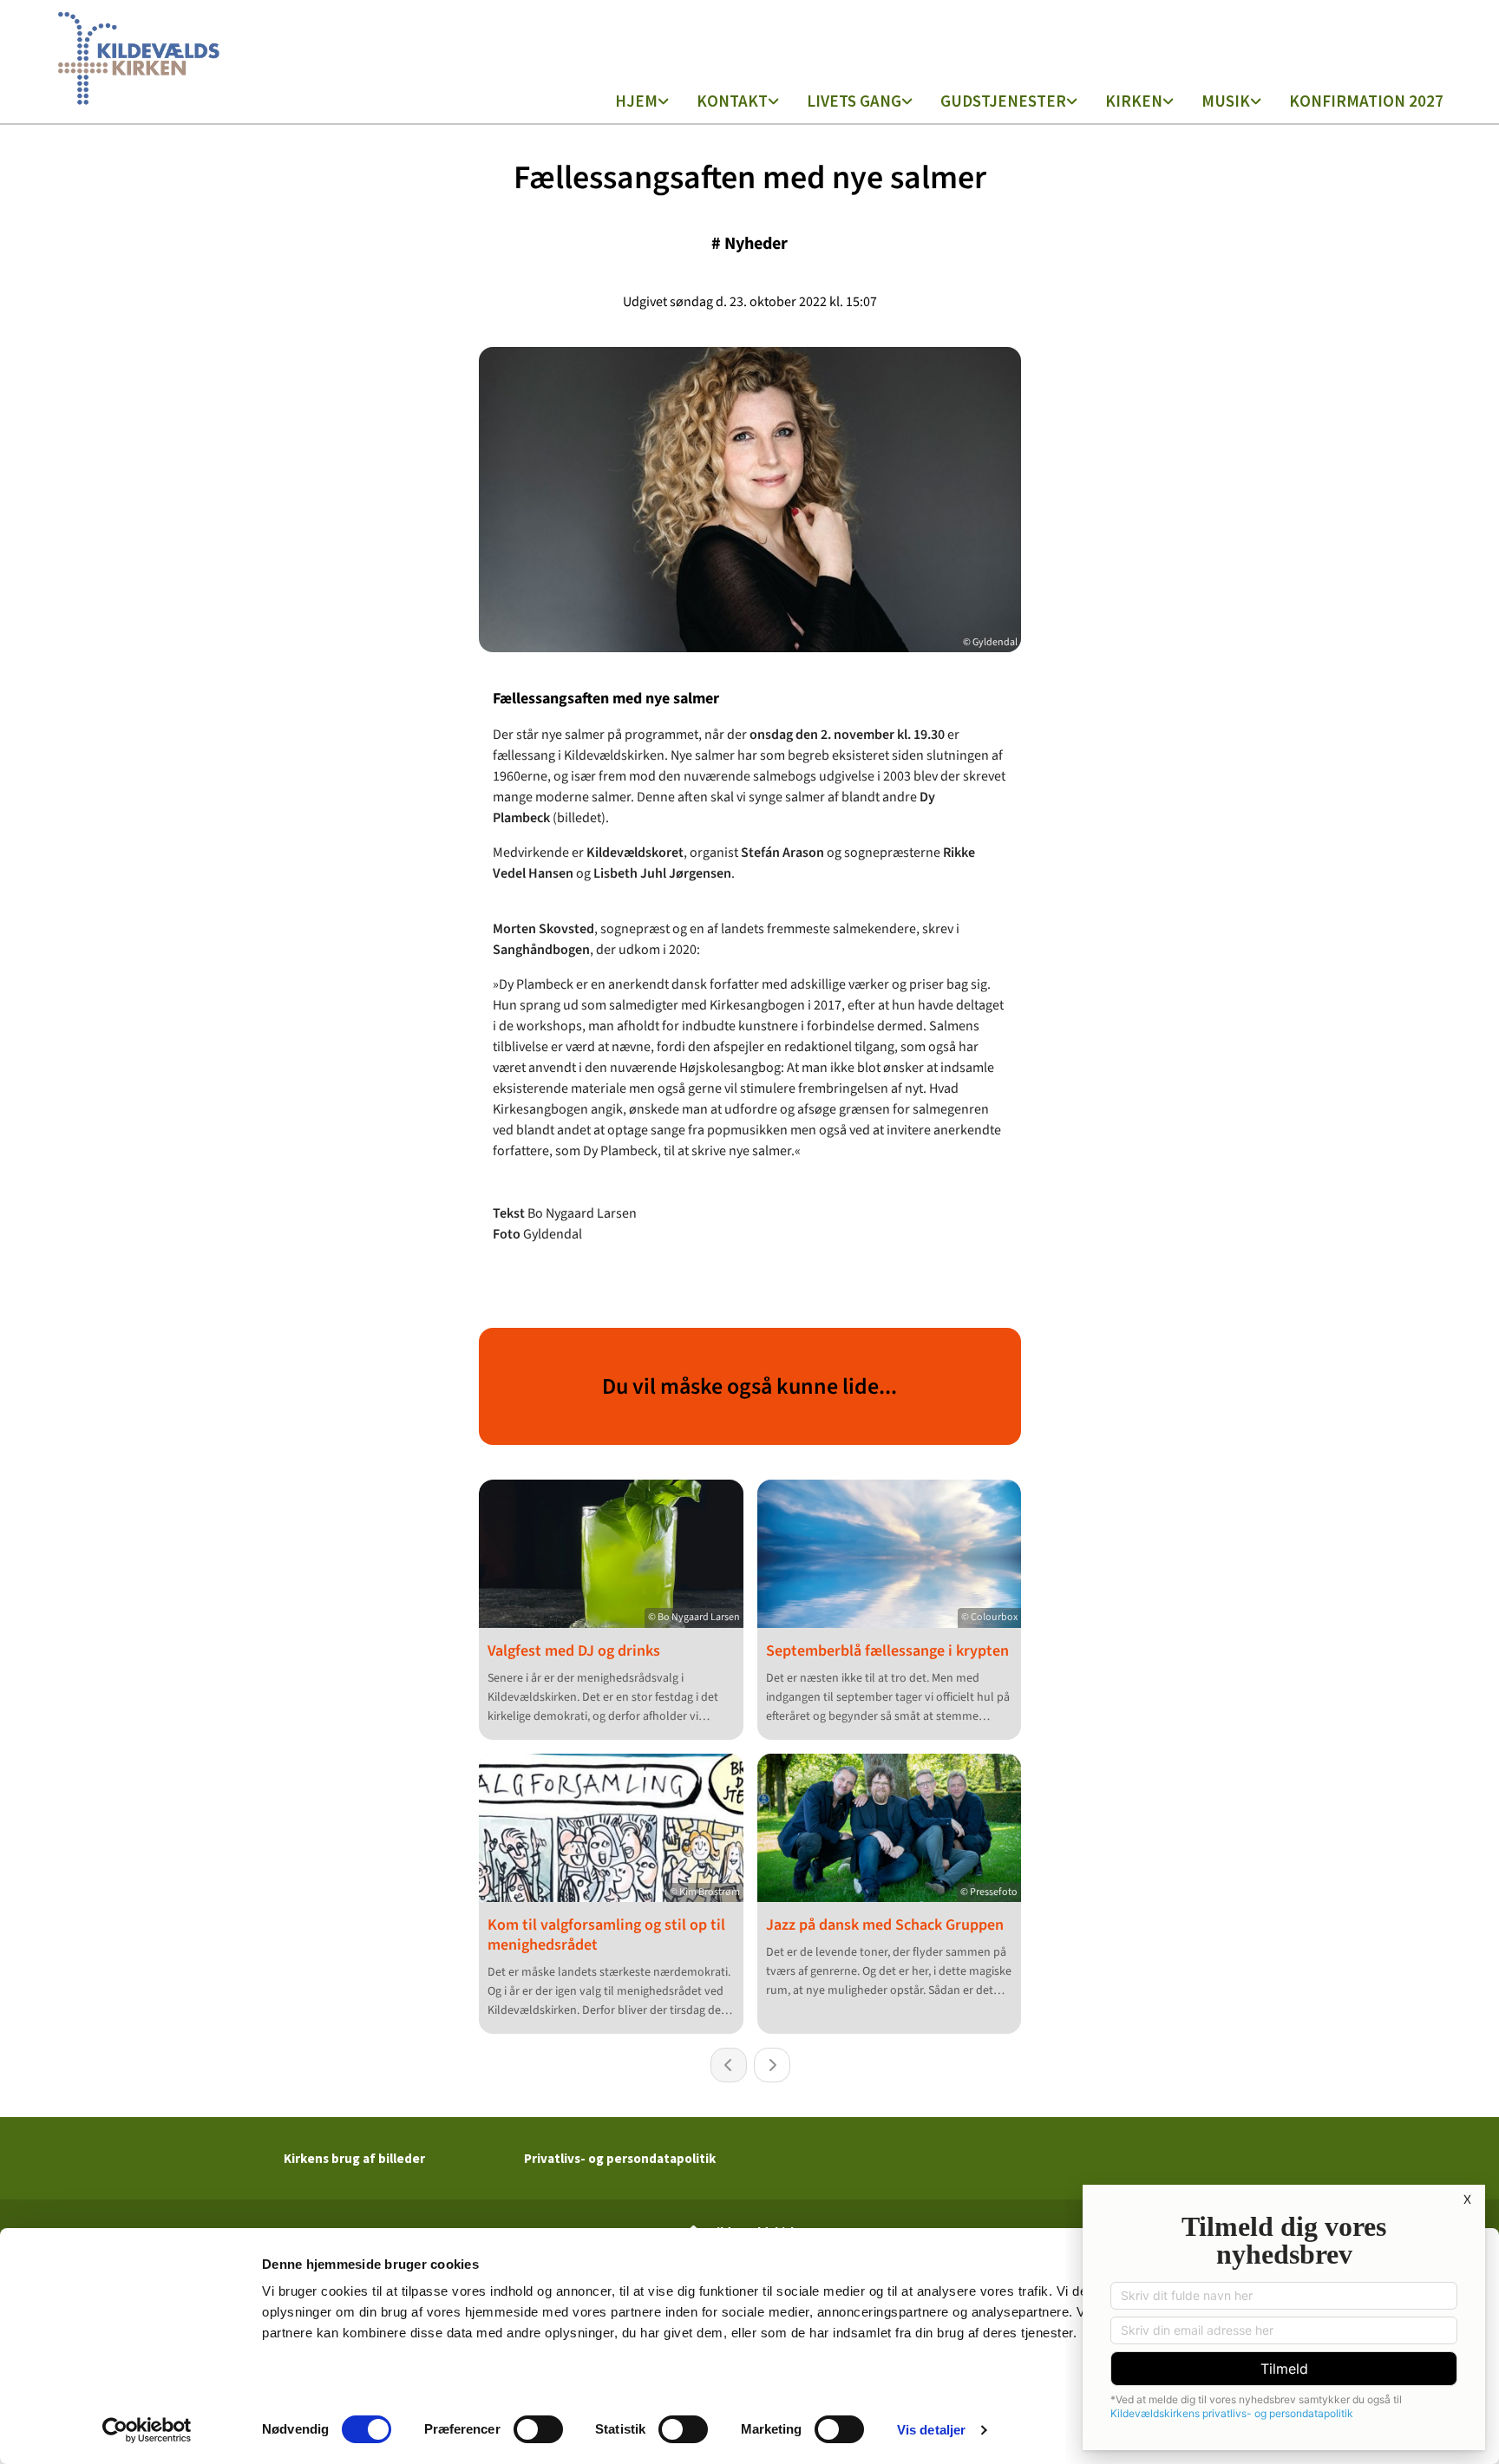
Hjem (636, 101)
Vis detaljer (931, 2430)
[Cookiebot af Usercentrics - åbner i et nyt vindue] (147, 2430)
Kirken (1134, 101)
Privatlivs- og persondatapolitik (620, 2158)
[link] (642, 102)
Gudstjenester (1003, 101)
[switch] (538, 2429)
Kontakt (732, 101)
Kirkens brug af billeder (354, 2158)
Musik (1226, 101)
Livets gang (854, 101)
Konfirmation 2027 (1366, 101)
